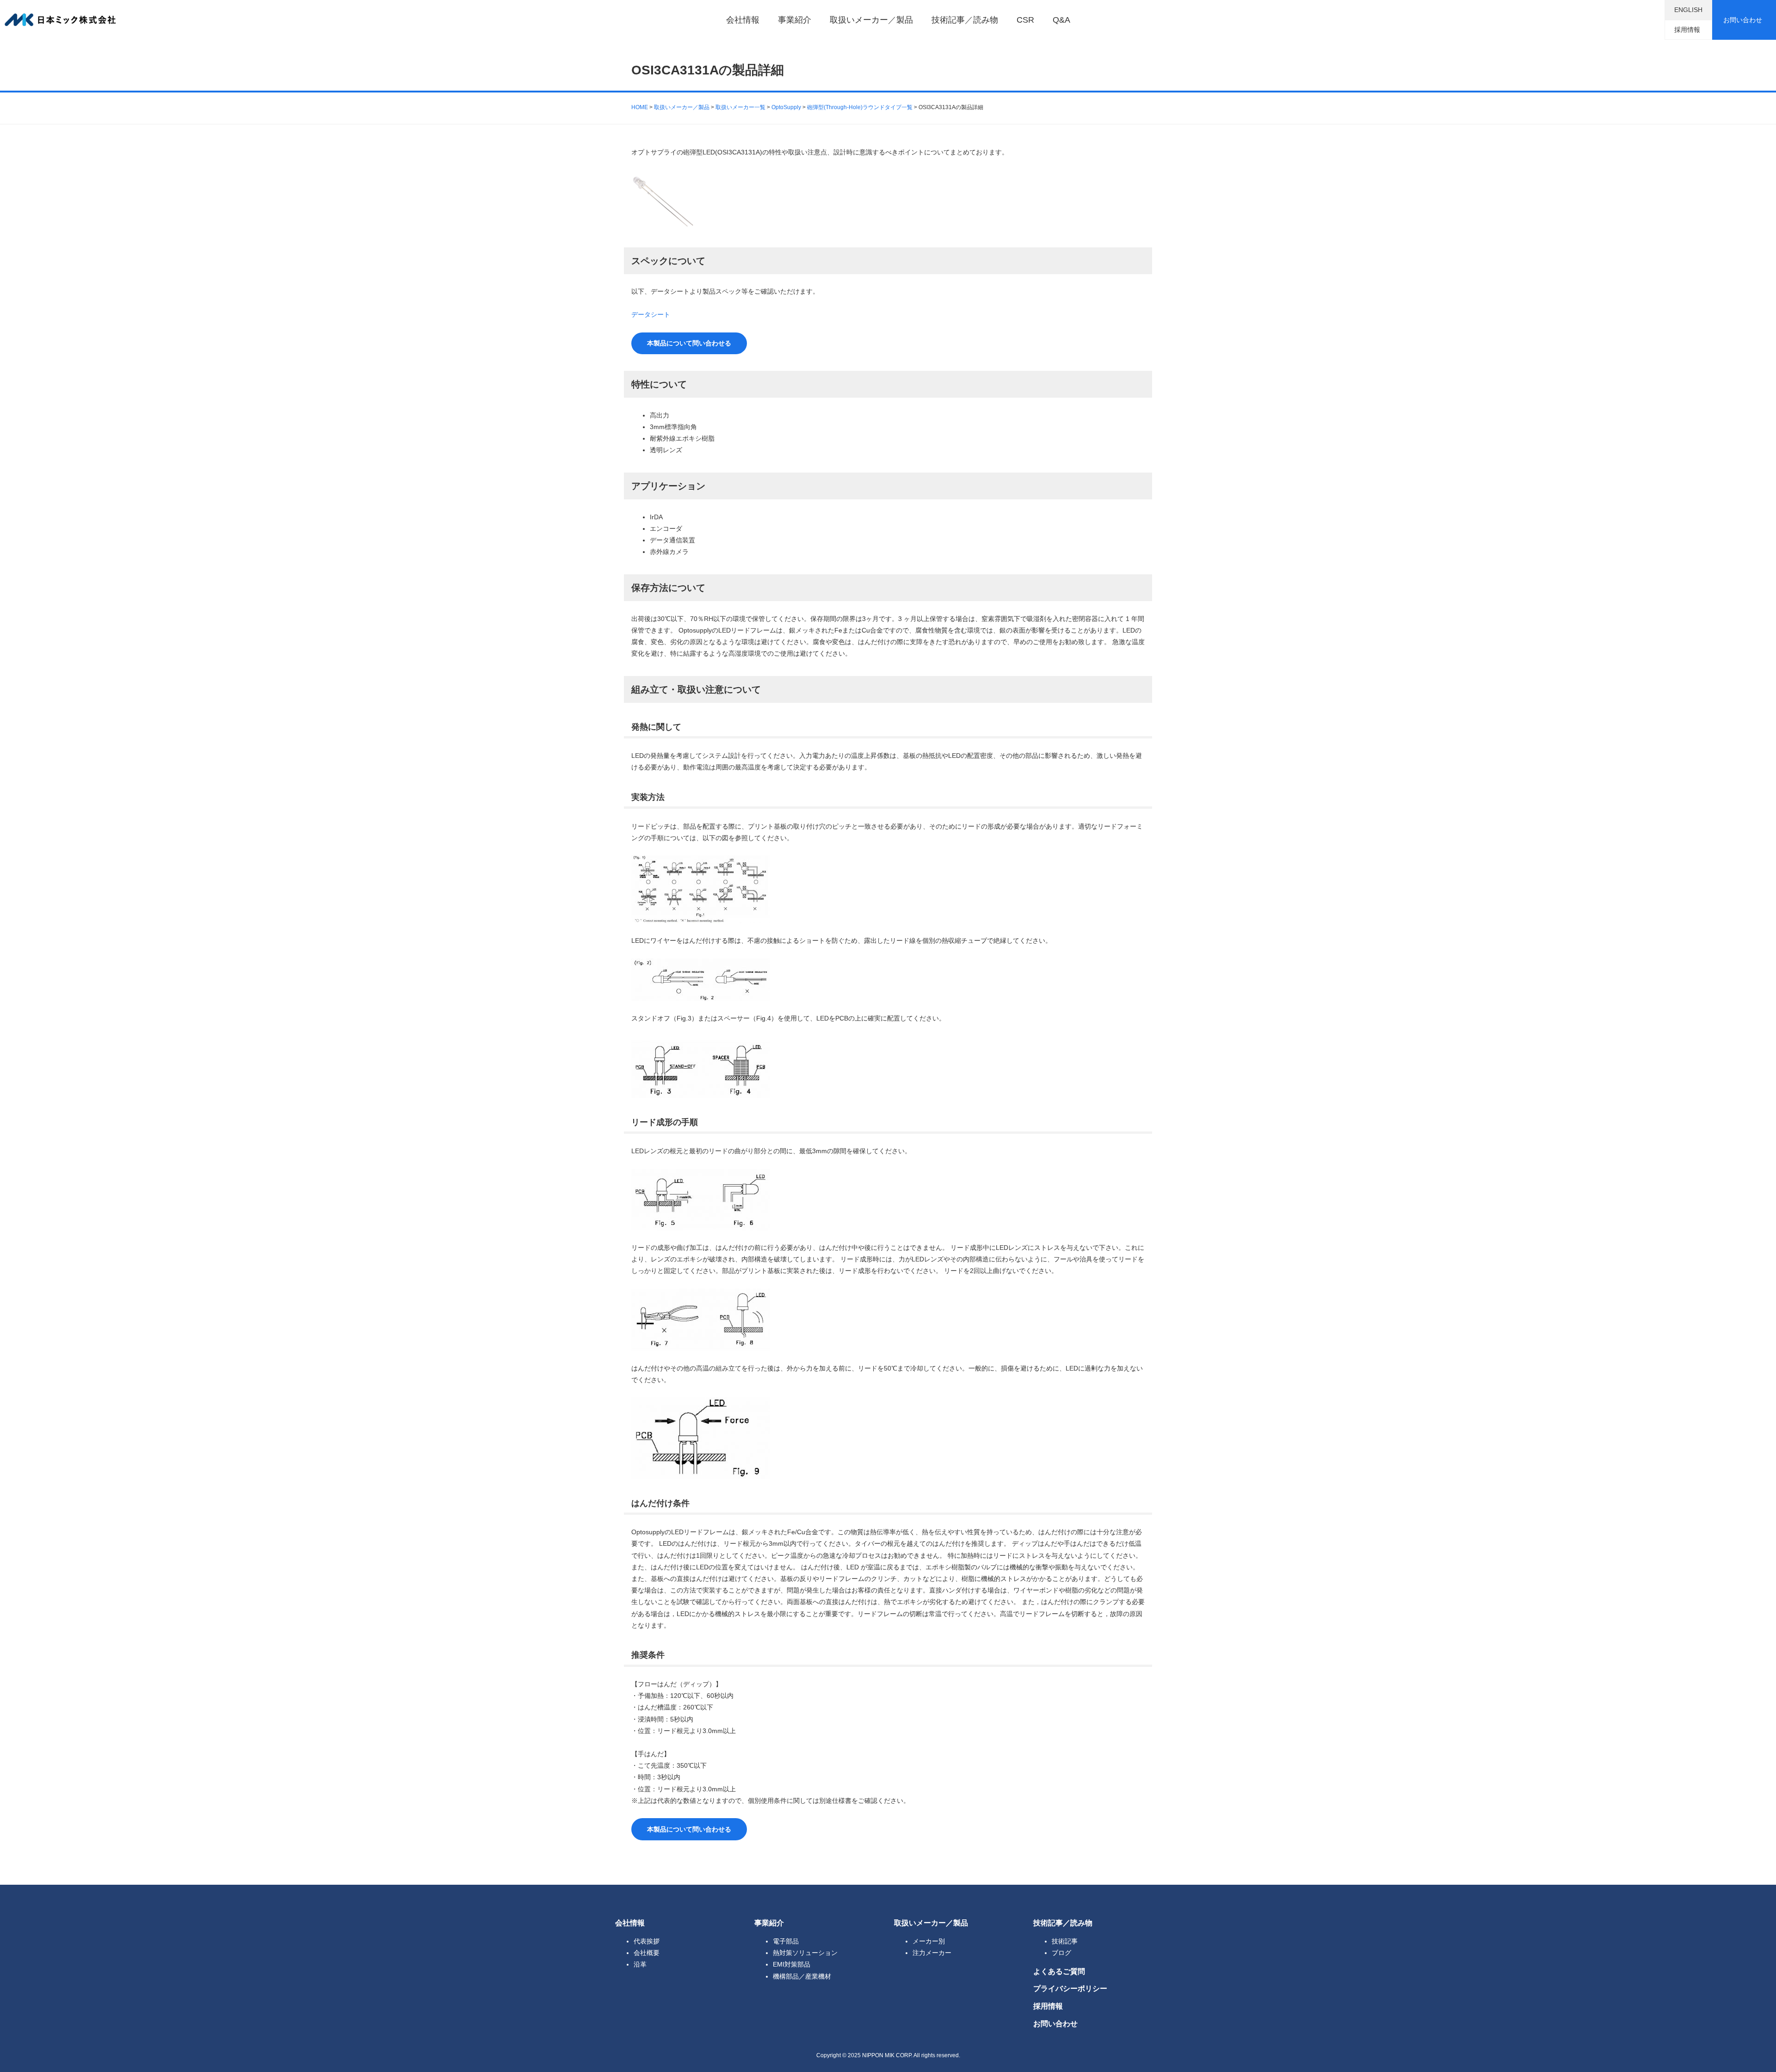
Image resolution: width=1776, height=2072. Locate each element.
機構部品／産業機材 (802, 1976)
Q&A (1061, 20)
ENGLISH (1688, 10)
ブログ (1061, 1953)
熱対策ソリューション (805, 1953)
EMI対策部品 (792, 1964)
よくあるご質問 (1059, 1971)
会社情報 (743, 20)
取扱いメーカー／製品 (871, 20)
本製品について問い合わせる (689, 343)
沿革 (640, 1964)
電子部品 (786, 1941)
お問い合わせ (1743, 20)
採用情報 (1687, 30)
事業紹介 (795, 20)
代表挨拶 (647, 1941)
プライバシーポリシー (1070, 1988)
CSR (1025, 20)
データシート (651, 314)
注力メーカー (932, 1953)
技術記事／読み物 (965, 20)
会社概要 (647, 1953)
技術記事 (1065, 1941)
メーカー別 (929, 1941)
